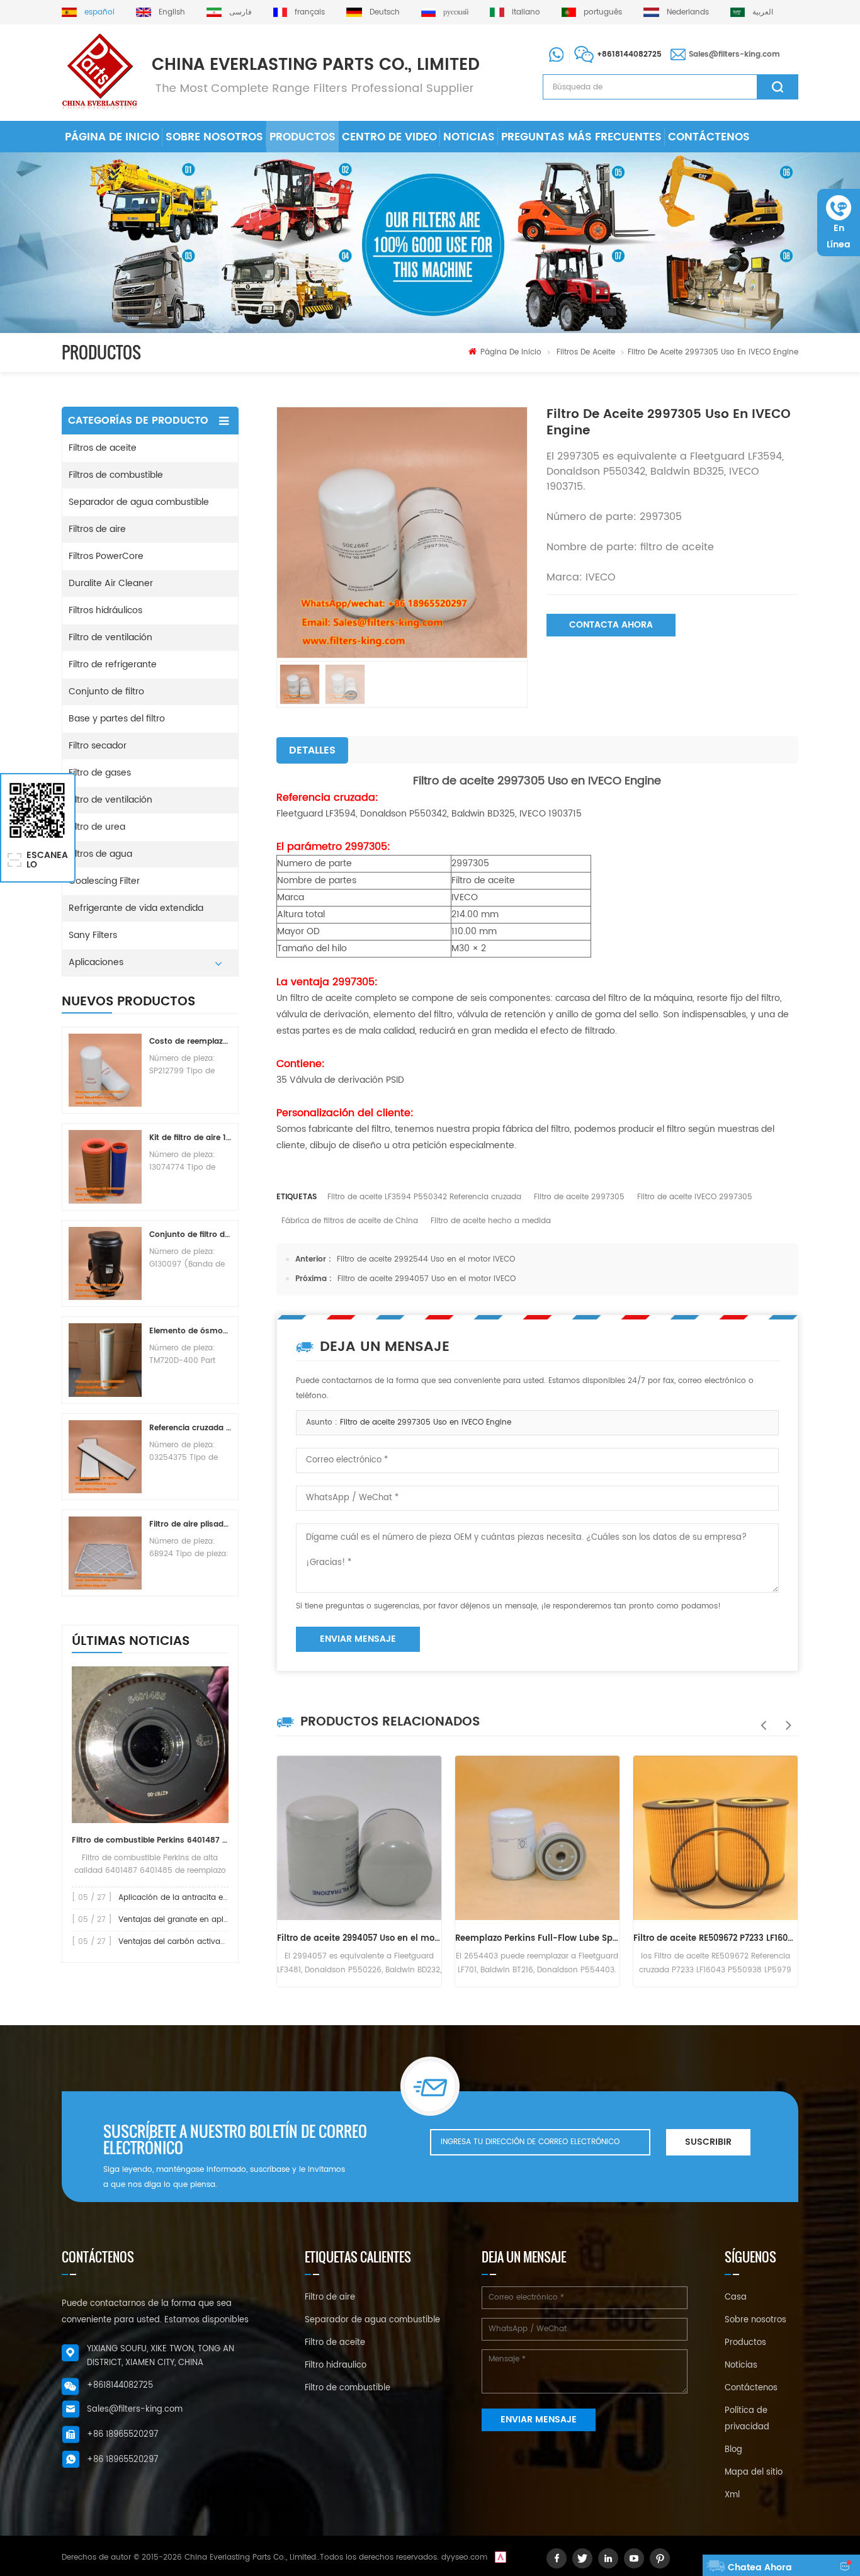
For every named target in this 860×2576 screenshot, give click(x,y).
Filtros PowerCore (106, 556)
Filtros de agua (100, 854)
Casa (736, 2297)
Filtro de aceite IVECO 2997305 (695, 1197)
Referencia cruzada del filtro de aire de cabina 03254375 (190, 1428)
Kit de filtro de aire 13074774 (190, 1138)
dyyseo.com (464, 2557)
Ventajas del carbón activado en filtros (192, 1942)
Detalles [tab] (312, 750)
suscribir (708, 2142)
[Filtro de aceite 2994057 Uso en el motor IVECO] (359, 1838)
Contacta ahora (611, 625)
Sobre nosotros (214, 137)
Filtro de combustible (348, 2388)
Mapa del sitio (754, 2472)
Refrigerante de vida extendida (136, 908)
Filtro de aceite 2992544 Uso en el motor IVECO (426, 1259)
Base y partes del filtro (117, 719)
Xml (732, 2495)
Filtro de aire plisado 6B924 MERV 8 (190, 1524)
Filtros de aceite (586, 352)
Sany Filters (93, 935)
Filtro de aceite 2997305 (579, 1197)
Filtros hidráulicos (105, 610)
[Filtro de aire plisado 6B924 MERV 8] (105, 1553)
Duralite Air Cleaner (111, 583)
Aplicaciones (96, 962)
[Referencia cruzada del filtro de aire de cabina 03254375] (105, 1457)
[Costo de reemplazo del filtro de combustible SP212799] (105, 1070)
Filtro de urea (97, 827)
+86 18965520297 (122, 2435)
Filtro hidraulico (336, 2365)
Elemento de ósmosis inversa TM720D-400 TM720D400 (190, 1331)
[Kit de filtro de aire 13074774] (105, 1167)
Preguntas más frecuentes (581, 137)
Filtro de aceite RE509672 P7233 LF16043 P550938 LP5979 (716, 1939)
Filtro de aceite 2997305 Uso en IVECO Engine (426, 1422)
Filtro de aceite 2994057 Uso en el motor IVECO (427, 1279)
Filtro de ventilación (110, 637)
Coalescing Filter (104, 881)
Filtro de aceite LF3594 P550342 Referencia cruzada (424, 1197)
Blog (733, 2450)
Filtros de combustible (116, 475)
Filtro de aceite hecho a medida (491, 1221)
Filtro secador (98, 746)
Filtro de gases (100, 773)
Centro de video (389, 137)
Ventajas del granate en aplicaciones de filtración (212, 1920)
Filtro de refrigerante (113, 664)
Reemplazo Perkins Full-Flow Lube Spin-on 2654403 (537, 1939)
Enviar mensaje (358, 1639)
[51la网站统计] (501, 2557)
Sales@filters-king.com (734, 54)
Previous (761, 1719)
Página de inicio (112, 137)
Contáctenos (709, 137)
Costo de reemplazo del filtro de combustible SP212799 (190, 1042)
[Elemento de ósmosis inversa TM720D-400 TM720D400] (105, 1360)
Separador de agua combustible (139, 502)
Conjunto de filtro (106, 692)
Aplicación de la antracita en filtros (184, 1898)
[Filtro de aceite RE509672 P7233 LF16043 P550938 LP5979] (716, 1838)
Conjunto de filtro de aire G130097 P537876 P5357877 (190, 1235)
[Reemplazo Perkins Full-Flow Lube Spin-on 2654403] (537, 1838)
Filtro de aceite (335, 2343)
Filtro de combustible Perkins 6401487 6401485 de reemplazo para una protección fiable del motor (150, 1840)
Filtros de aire (97, 529)
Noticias (469, 137)
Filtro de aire (330, 2297)
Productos (303, 137)
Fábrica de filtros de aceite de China (350, 1221)
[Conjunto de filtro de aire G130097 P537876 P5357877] (105, 1263)
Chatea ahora (760, 2568)
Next (786, 1719)
